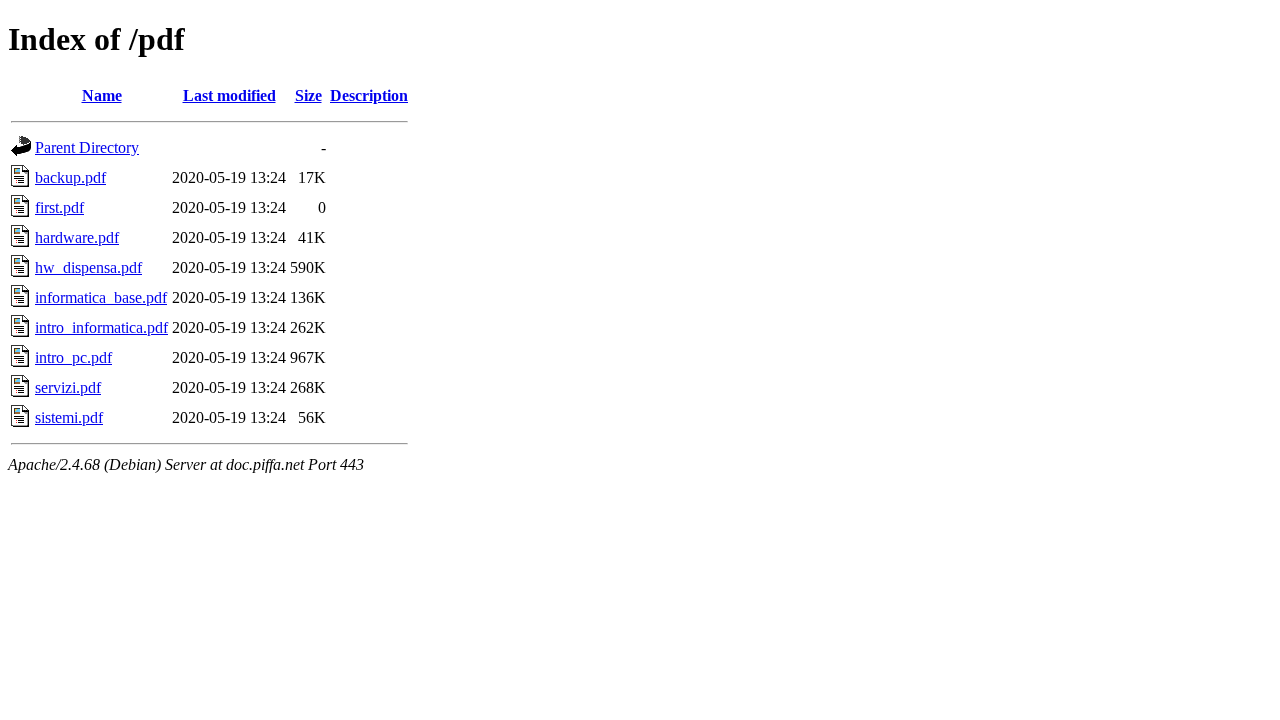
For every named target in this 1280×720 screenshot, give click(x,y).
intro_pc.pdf (73, 357)
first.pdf (59, 207)
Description (369, 95)
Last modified (229, 95)
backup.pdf (70, 177)
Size (308, 95)
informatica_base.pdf (101, 297)
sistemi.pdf (69, 417)
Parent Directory (87, 147)
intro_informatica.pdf (101, 327)
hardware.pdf (77, 237)
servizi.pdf (68, 387)
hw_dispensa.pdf (88, 267)
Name (102, 95)
